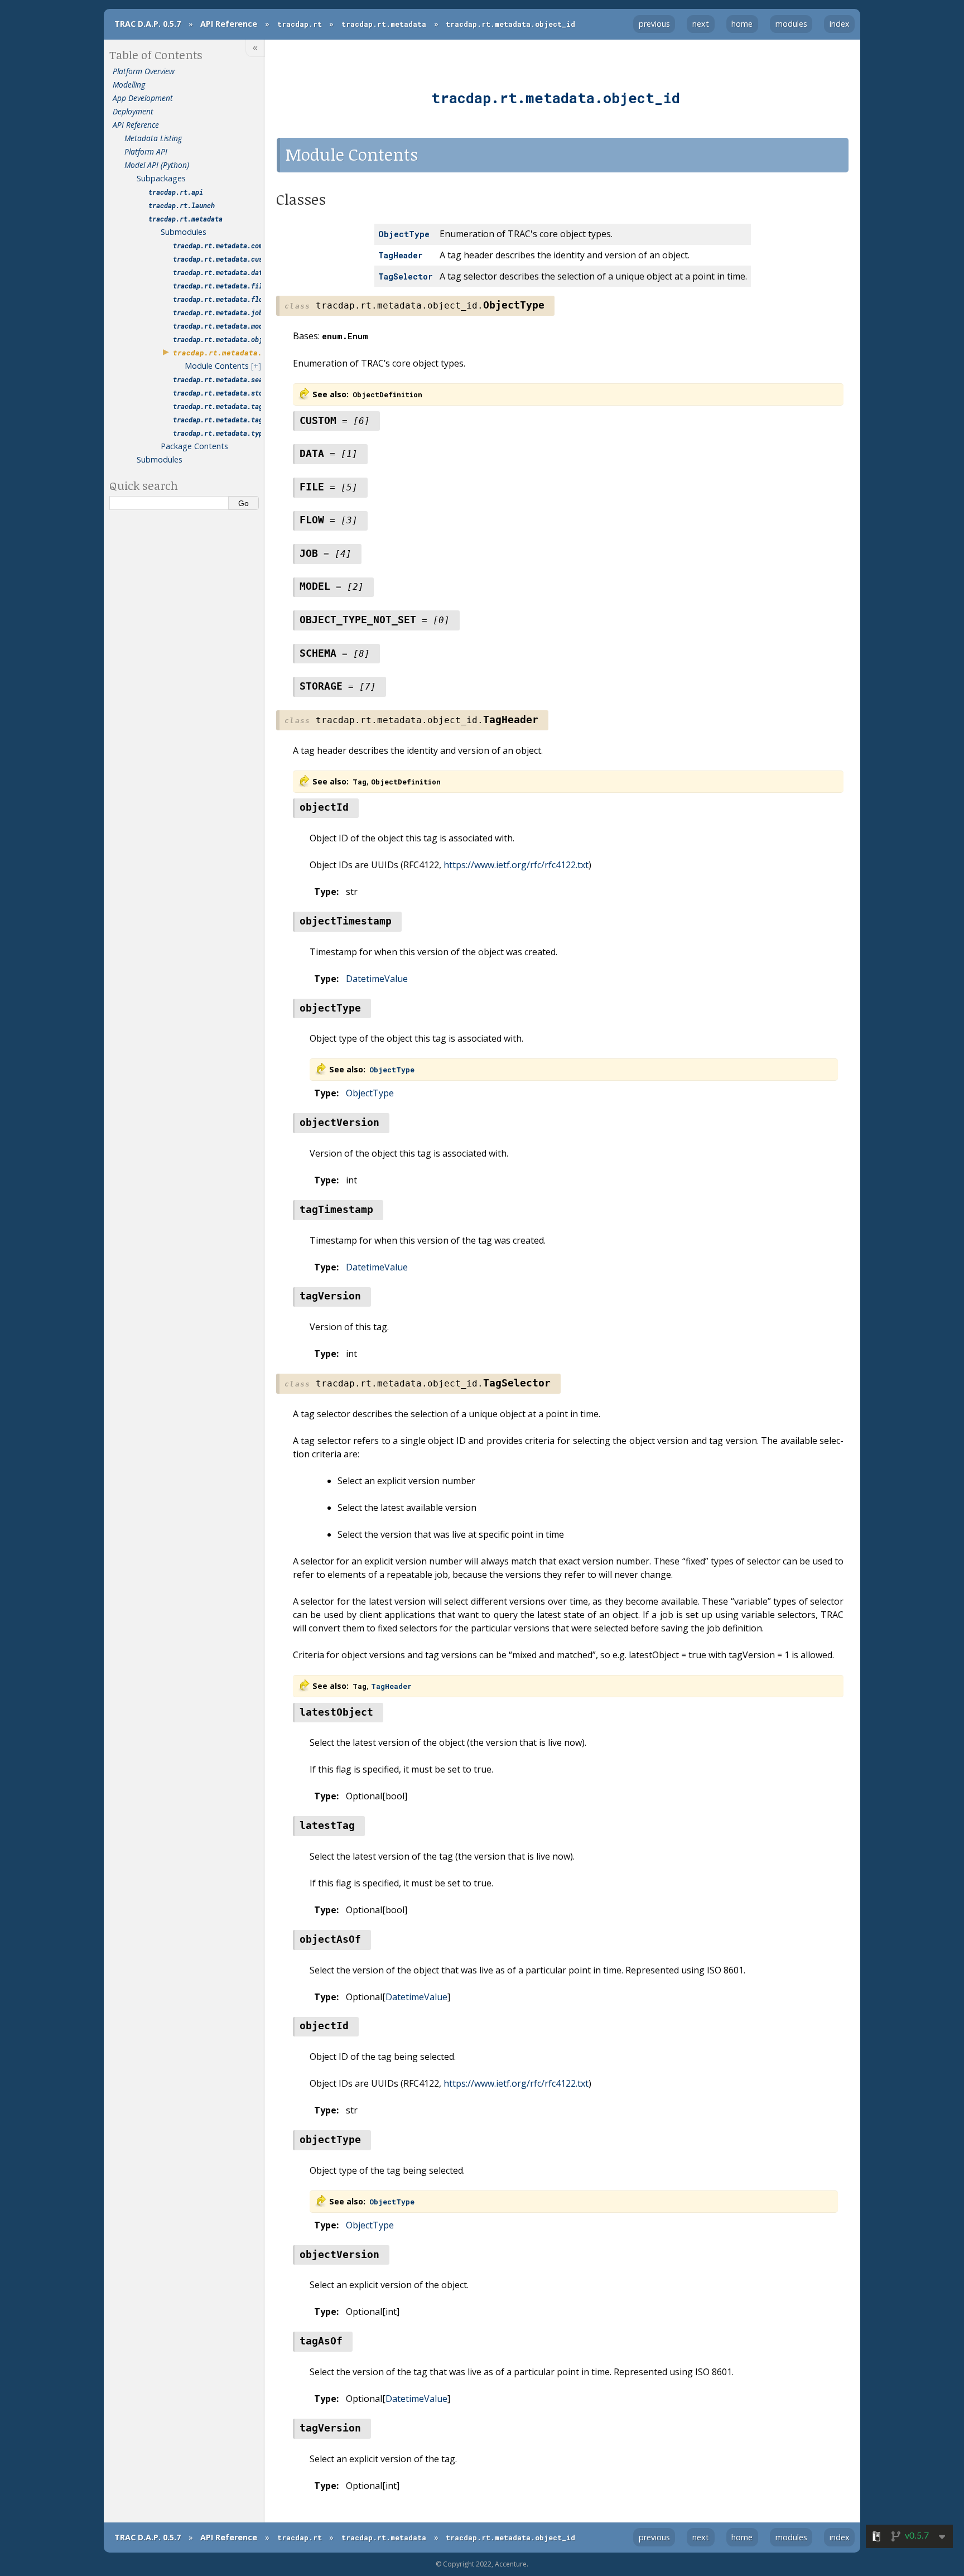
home (742, 24)
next (701, 24)
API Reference (229, 24)
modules (791, 24)
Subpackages (161, 178)
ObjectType (370, 1093)
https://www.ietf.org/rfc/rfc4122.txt (516, 865)
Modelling (129, 85)
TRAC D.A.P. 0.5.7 (148, 24)
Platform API (146, 151)
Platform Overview (144, 71)
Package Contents (194, 446)
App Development (143, 98)
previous (654, 24)
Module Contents (217, 366)
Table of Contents (156, 55)
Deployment (133, 111)
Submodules (184, 232)
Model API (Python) (157, 165)
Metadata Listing (153, 138)
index (840, 24)
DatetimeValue (377, 979)
